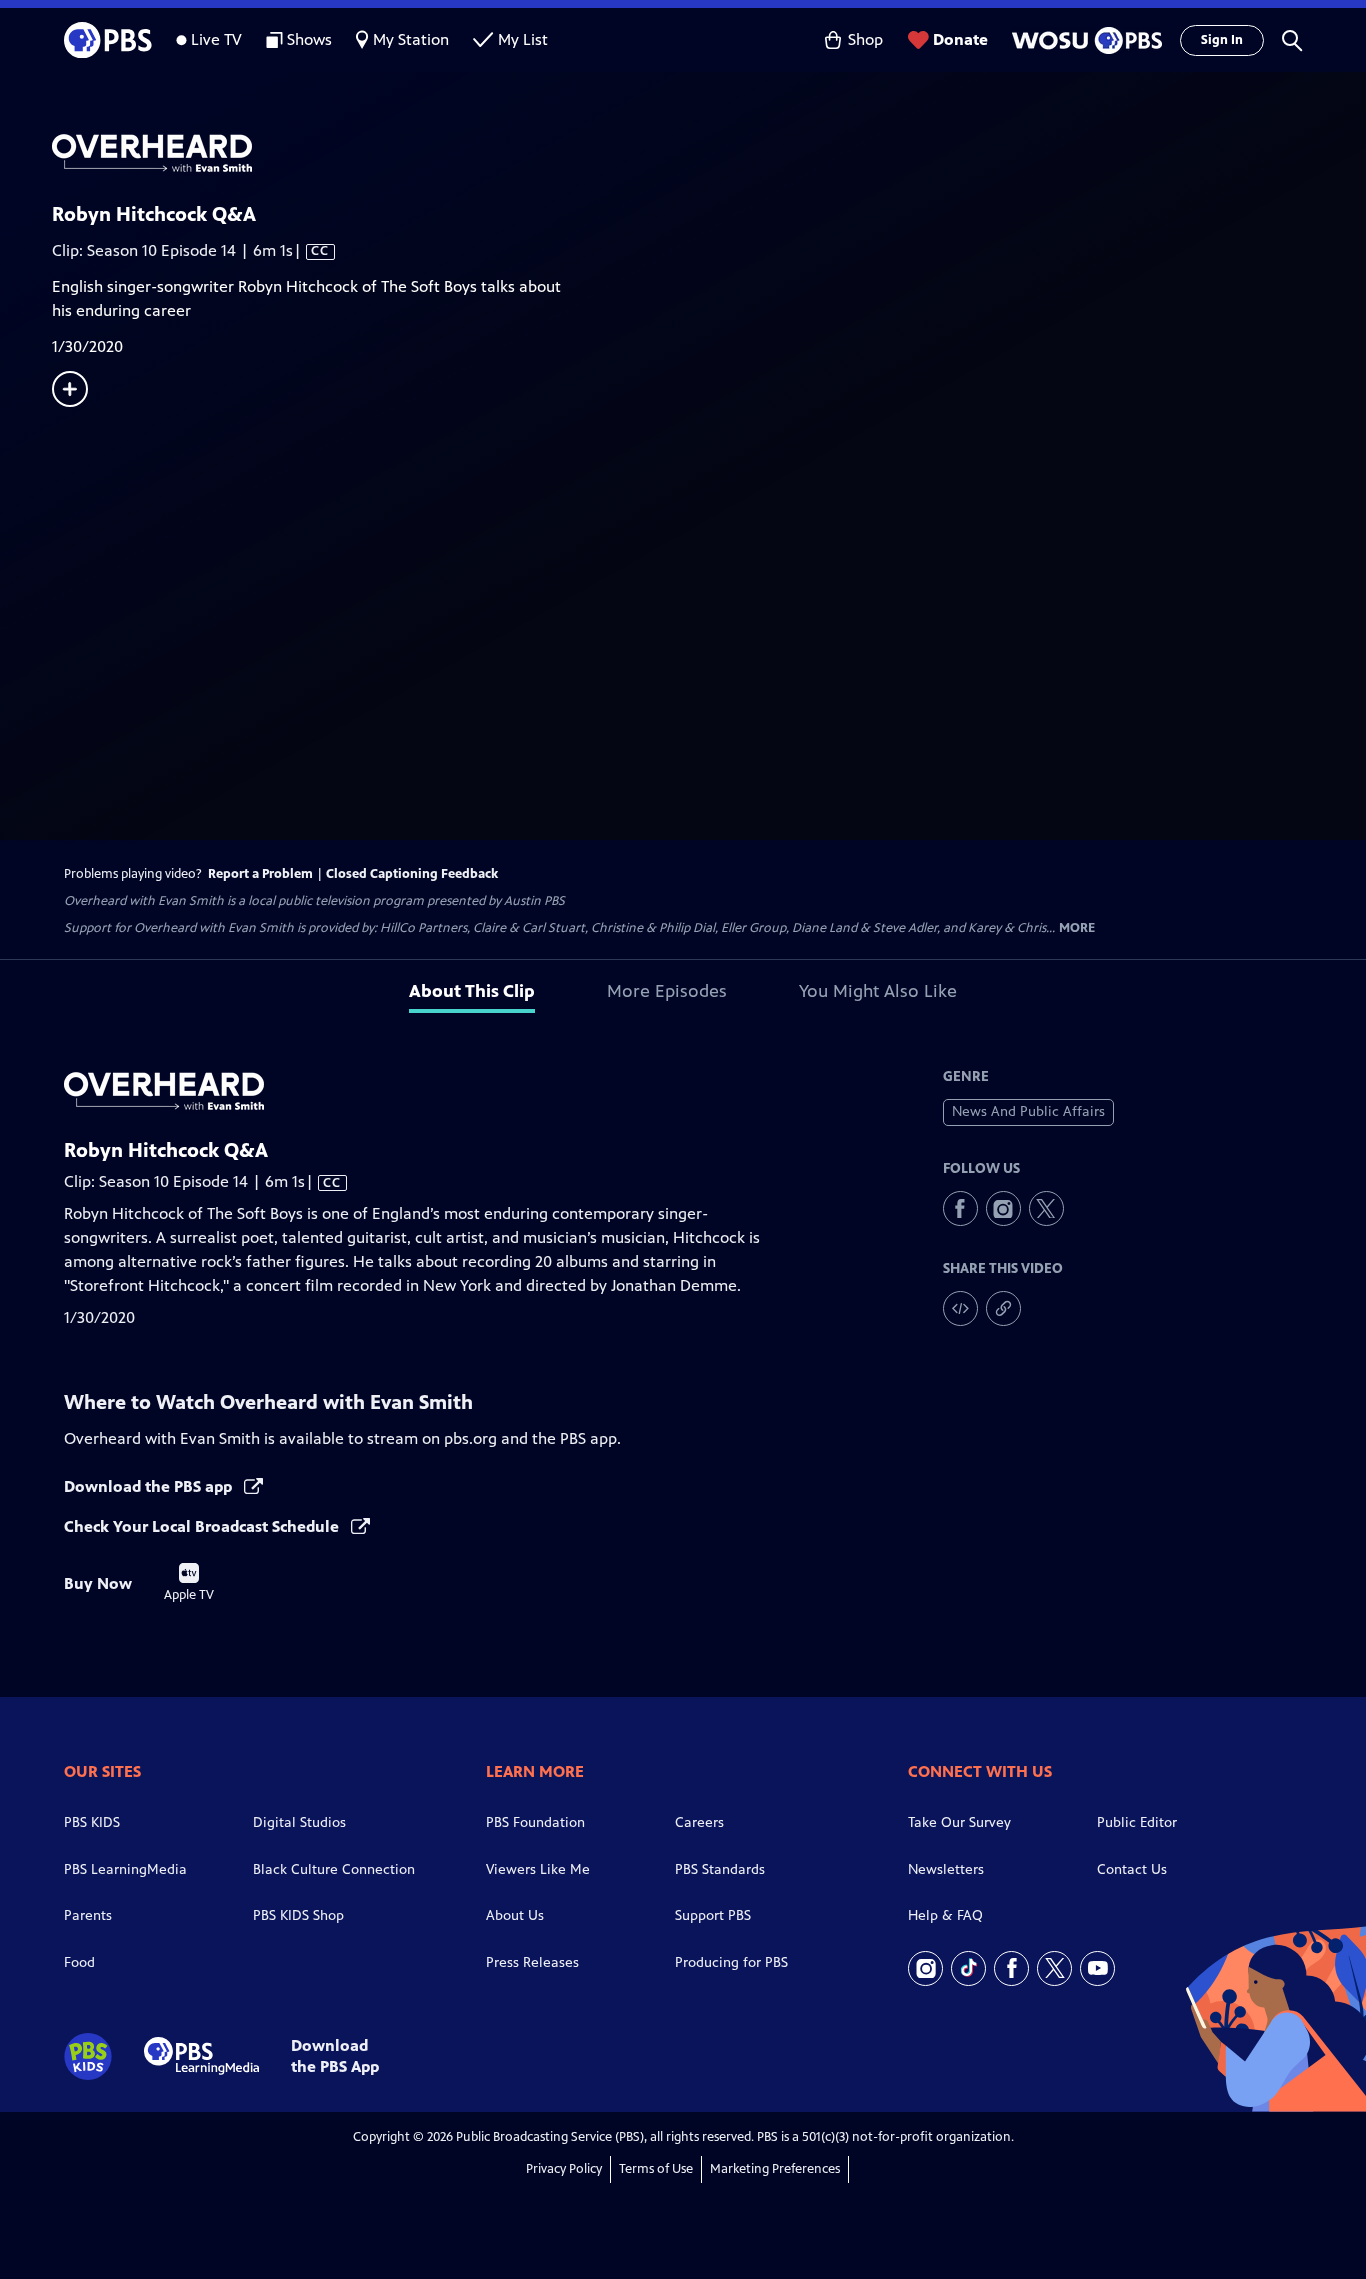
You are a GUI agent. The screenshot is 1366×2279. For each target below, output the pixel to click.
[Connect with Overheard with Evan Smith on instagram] (1003, 1208)
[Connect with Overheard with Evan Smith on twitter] (1046, 1208)
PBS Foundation (535, 1822)
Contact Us (1132, 1869)
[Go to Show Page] (709, 153)
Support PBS (713, 1915)
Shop (865, 39)
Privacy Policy (564, 2169)
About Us (515, 1915)
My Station (411, 39)
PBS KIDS (92, 1822)
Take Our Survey (959, 1822)
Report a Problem (260, 874)
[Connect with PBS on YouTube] (1097, 1968)
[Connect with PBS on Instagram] (925, 1968)
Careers (699, 1822)
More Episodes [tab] (667, 991)
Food (79, 1962)
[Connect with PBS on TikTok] (968, 1968)
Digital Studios (299, 1822)
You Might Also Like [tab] (878, 991)
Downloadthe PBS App (335, 2056)
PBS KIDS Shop (298, 1915)
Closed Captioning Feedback (412, 874)
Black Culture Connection (334, 1869)
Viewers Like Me (538, 1869)
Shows (309, 39)
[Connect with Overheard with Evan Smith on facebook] (960, 1208)
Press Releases (532, 1962)
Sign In (1222, 40)
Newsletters (946, 1869)
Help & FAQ (945, 1915)
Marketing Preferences (775, 2169)
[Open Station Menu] (1084, 40)
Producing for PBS (731, 1962)
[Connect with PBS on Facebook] (1011, 1968)
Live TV (216, 39)
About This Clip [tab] (472, 991)
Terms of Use (656, 2169)
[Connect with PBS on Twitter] (1054, 1968)
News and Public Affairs (1028, 1111)
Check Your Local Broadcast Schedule (203, 1526)
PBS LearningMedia (125, 1869)
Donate (960, 39)
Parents (88, 1915)
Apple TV (189, 1583)
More (1077, 928)
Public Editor (1137, 1822)
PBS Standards (720, 1869)
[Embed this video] (960, 1308)
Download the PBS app (150, 1486)
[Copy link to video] (1003, 1308)
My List (523, 39)
